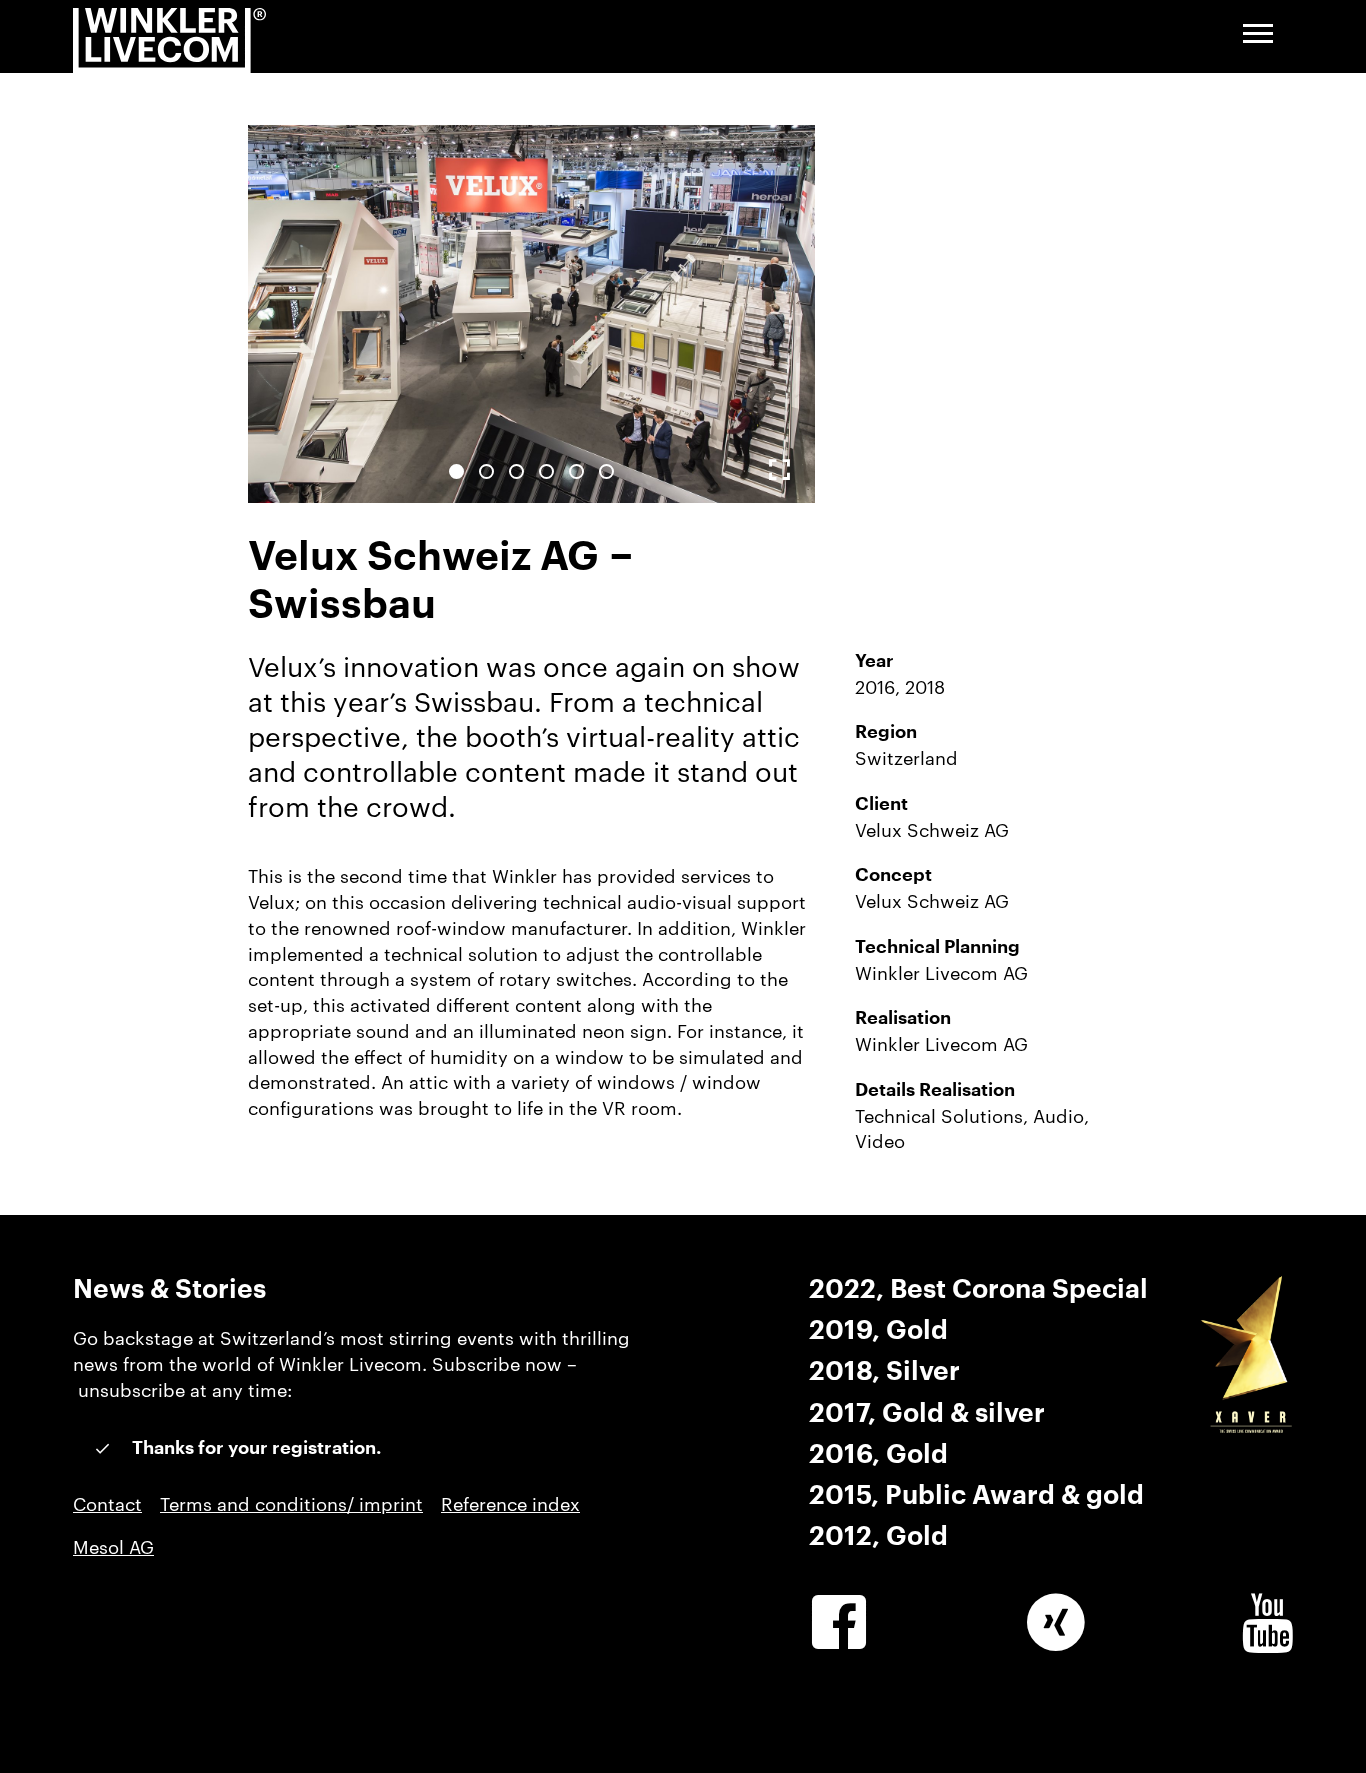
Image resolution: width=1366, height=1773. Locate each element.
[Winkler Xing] (1056, 1623)
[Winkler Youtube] (1267, 1623)
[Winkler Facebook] (839, 1623)
